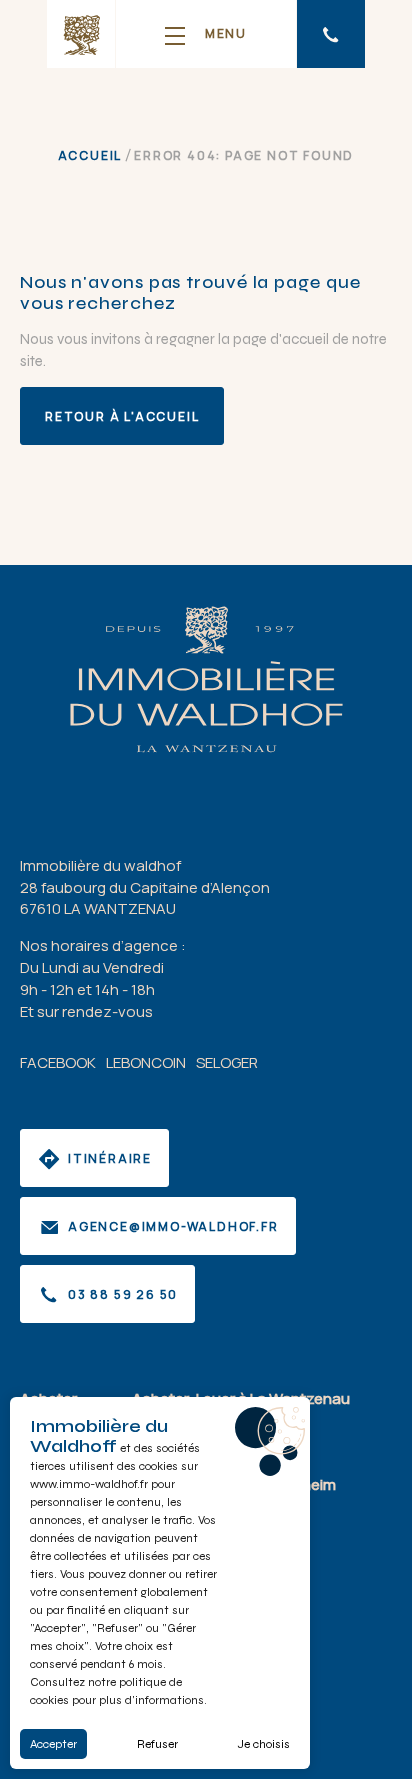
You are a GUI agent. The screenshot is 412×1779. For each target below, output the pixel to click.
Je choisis (264, 1744)
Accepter (53, 1744)
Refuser (157, 1744)
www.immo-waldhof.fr (89, 1484)
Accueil (90, 155)
